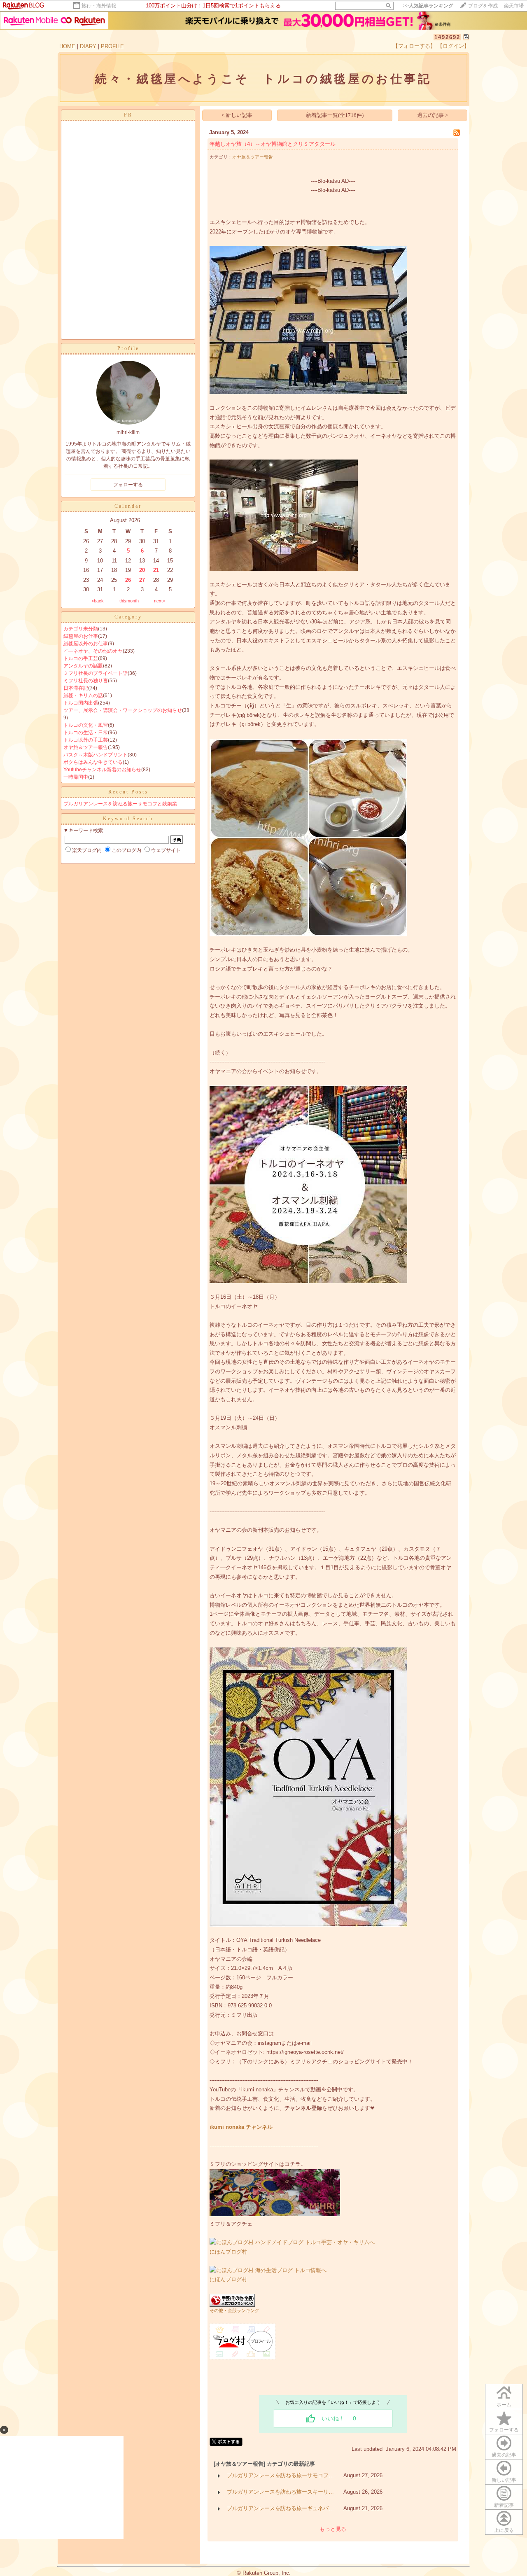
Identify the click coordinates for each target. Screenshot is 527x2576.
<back (98, 601)
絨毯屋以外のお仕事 (86, 644)
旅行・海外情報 (99, 6)
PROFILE (112, 46)
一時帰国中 (76, 777)
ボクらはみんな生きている (93, 762)
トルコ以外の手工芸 (86, 740)
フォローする (504, 2430)
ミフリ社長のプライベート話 (96, 673)
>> (428, 6)
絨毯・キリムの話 (83, 695)
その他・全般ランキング (234, 2310)
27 (142, 580)
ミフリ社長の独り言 (86, 681)
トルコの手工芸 (81, 658)
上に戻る (504, 2530)
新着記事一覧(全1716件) (335, 115)
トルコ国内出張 (81, 703)
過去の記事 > (433, 115)
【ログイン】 (453, 46)
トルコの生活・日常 (86, 733)
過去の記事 (504, 2455)
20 (142, 570)
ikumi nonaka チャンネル (241, 2127)
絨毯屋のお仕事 (81, 636)
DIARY (88, 46)
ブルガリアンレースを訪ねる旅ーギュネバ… (280, 2508)
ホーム (504, 2405)
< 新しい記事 (237, 115)
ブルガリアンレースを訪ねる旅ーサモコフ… (280, 2475)
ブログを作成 (483, 6)
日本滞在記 (76, 688)
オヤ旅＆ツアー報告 (86, 747)
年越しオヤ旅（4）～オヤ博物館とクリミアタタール (273, 144)
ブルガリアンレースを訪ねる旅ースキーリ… (280, 2492)
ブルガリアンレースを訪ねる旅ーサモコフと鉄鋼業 (120, 804)
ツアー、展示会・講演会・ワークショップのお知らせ (123, 710)
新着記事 (504, 2505)
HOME (67, 46)
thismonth (129, 601)
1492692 (447, 37)
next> (160, 601)
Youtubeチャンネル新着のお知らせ (102, 770)
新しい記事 (504, 2480)
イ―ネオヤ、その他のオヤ (93, 651)
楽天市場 (514, 6)
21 (156, 570)
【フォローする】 (414, 46)
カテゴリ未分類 (81, 629)
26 (128, 580)
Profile (128, 348)
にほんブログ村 (228, 2252)
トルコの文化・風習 (86, 725)
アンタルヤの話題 (83, 666)
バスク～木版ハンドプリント (96, 755)
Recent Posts (128, 792)
